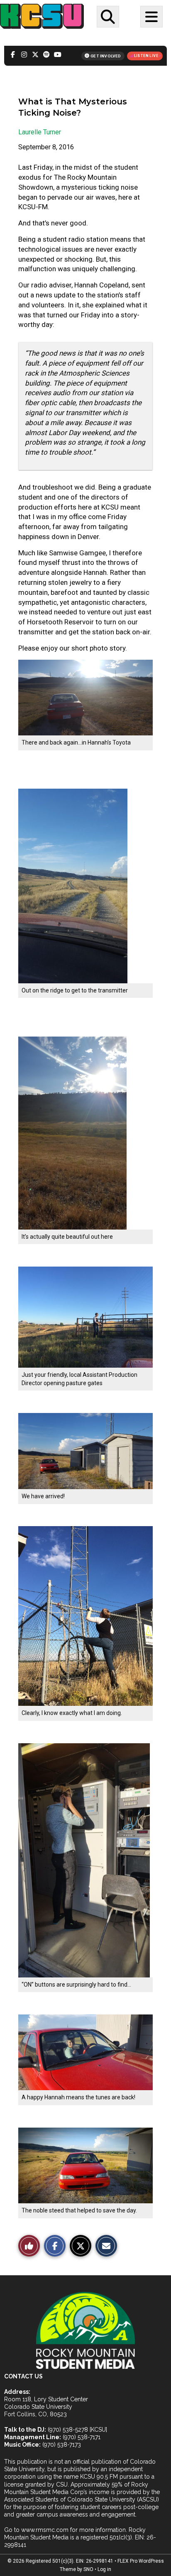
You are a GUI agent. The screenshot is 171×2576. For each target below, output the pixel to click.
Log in (104, 2569)
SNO (88, 2569)
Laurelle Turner (40, 132)
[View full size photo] (85, 697)
